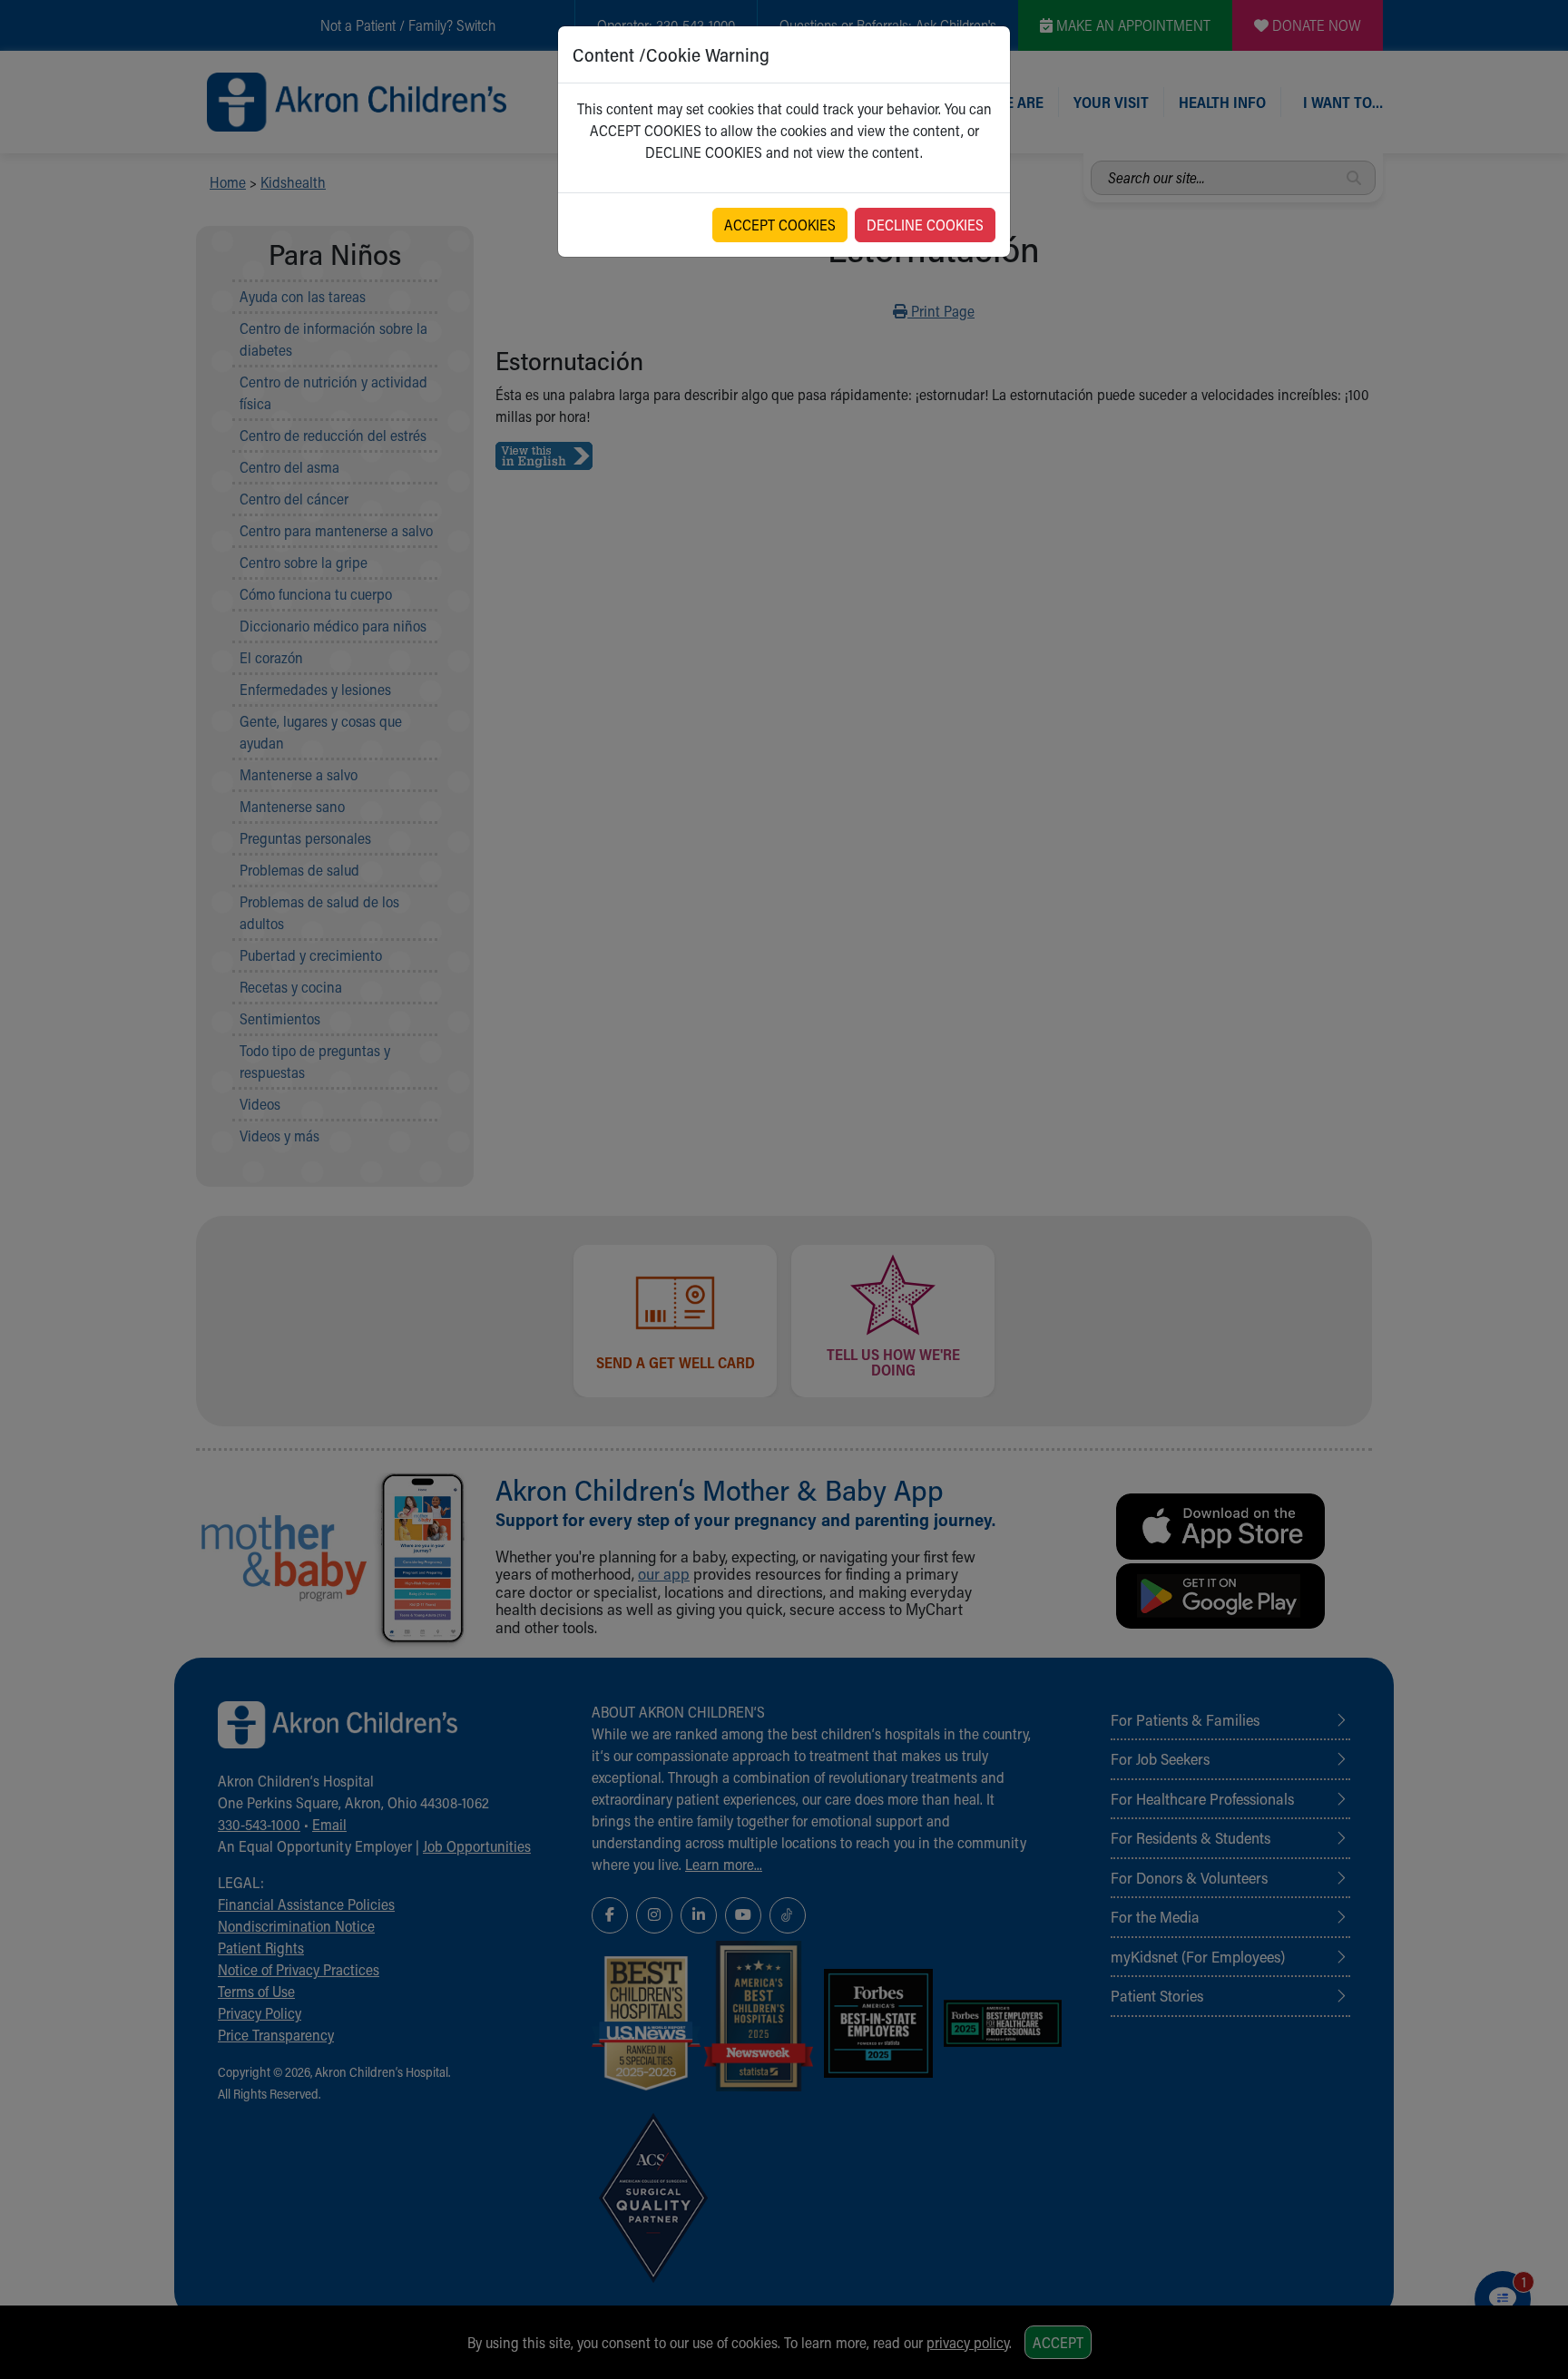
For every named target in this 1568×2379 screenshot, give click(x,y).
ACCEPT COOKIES (780, 225)
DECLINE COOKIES (925, 225)
